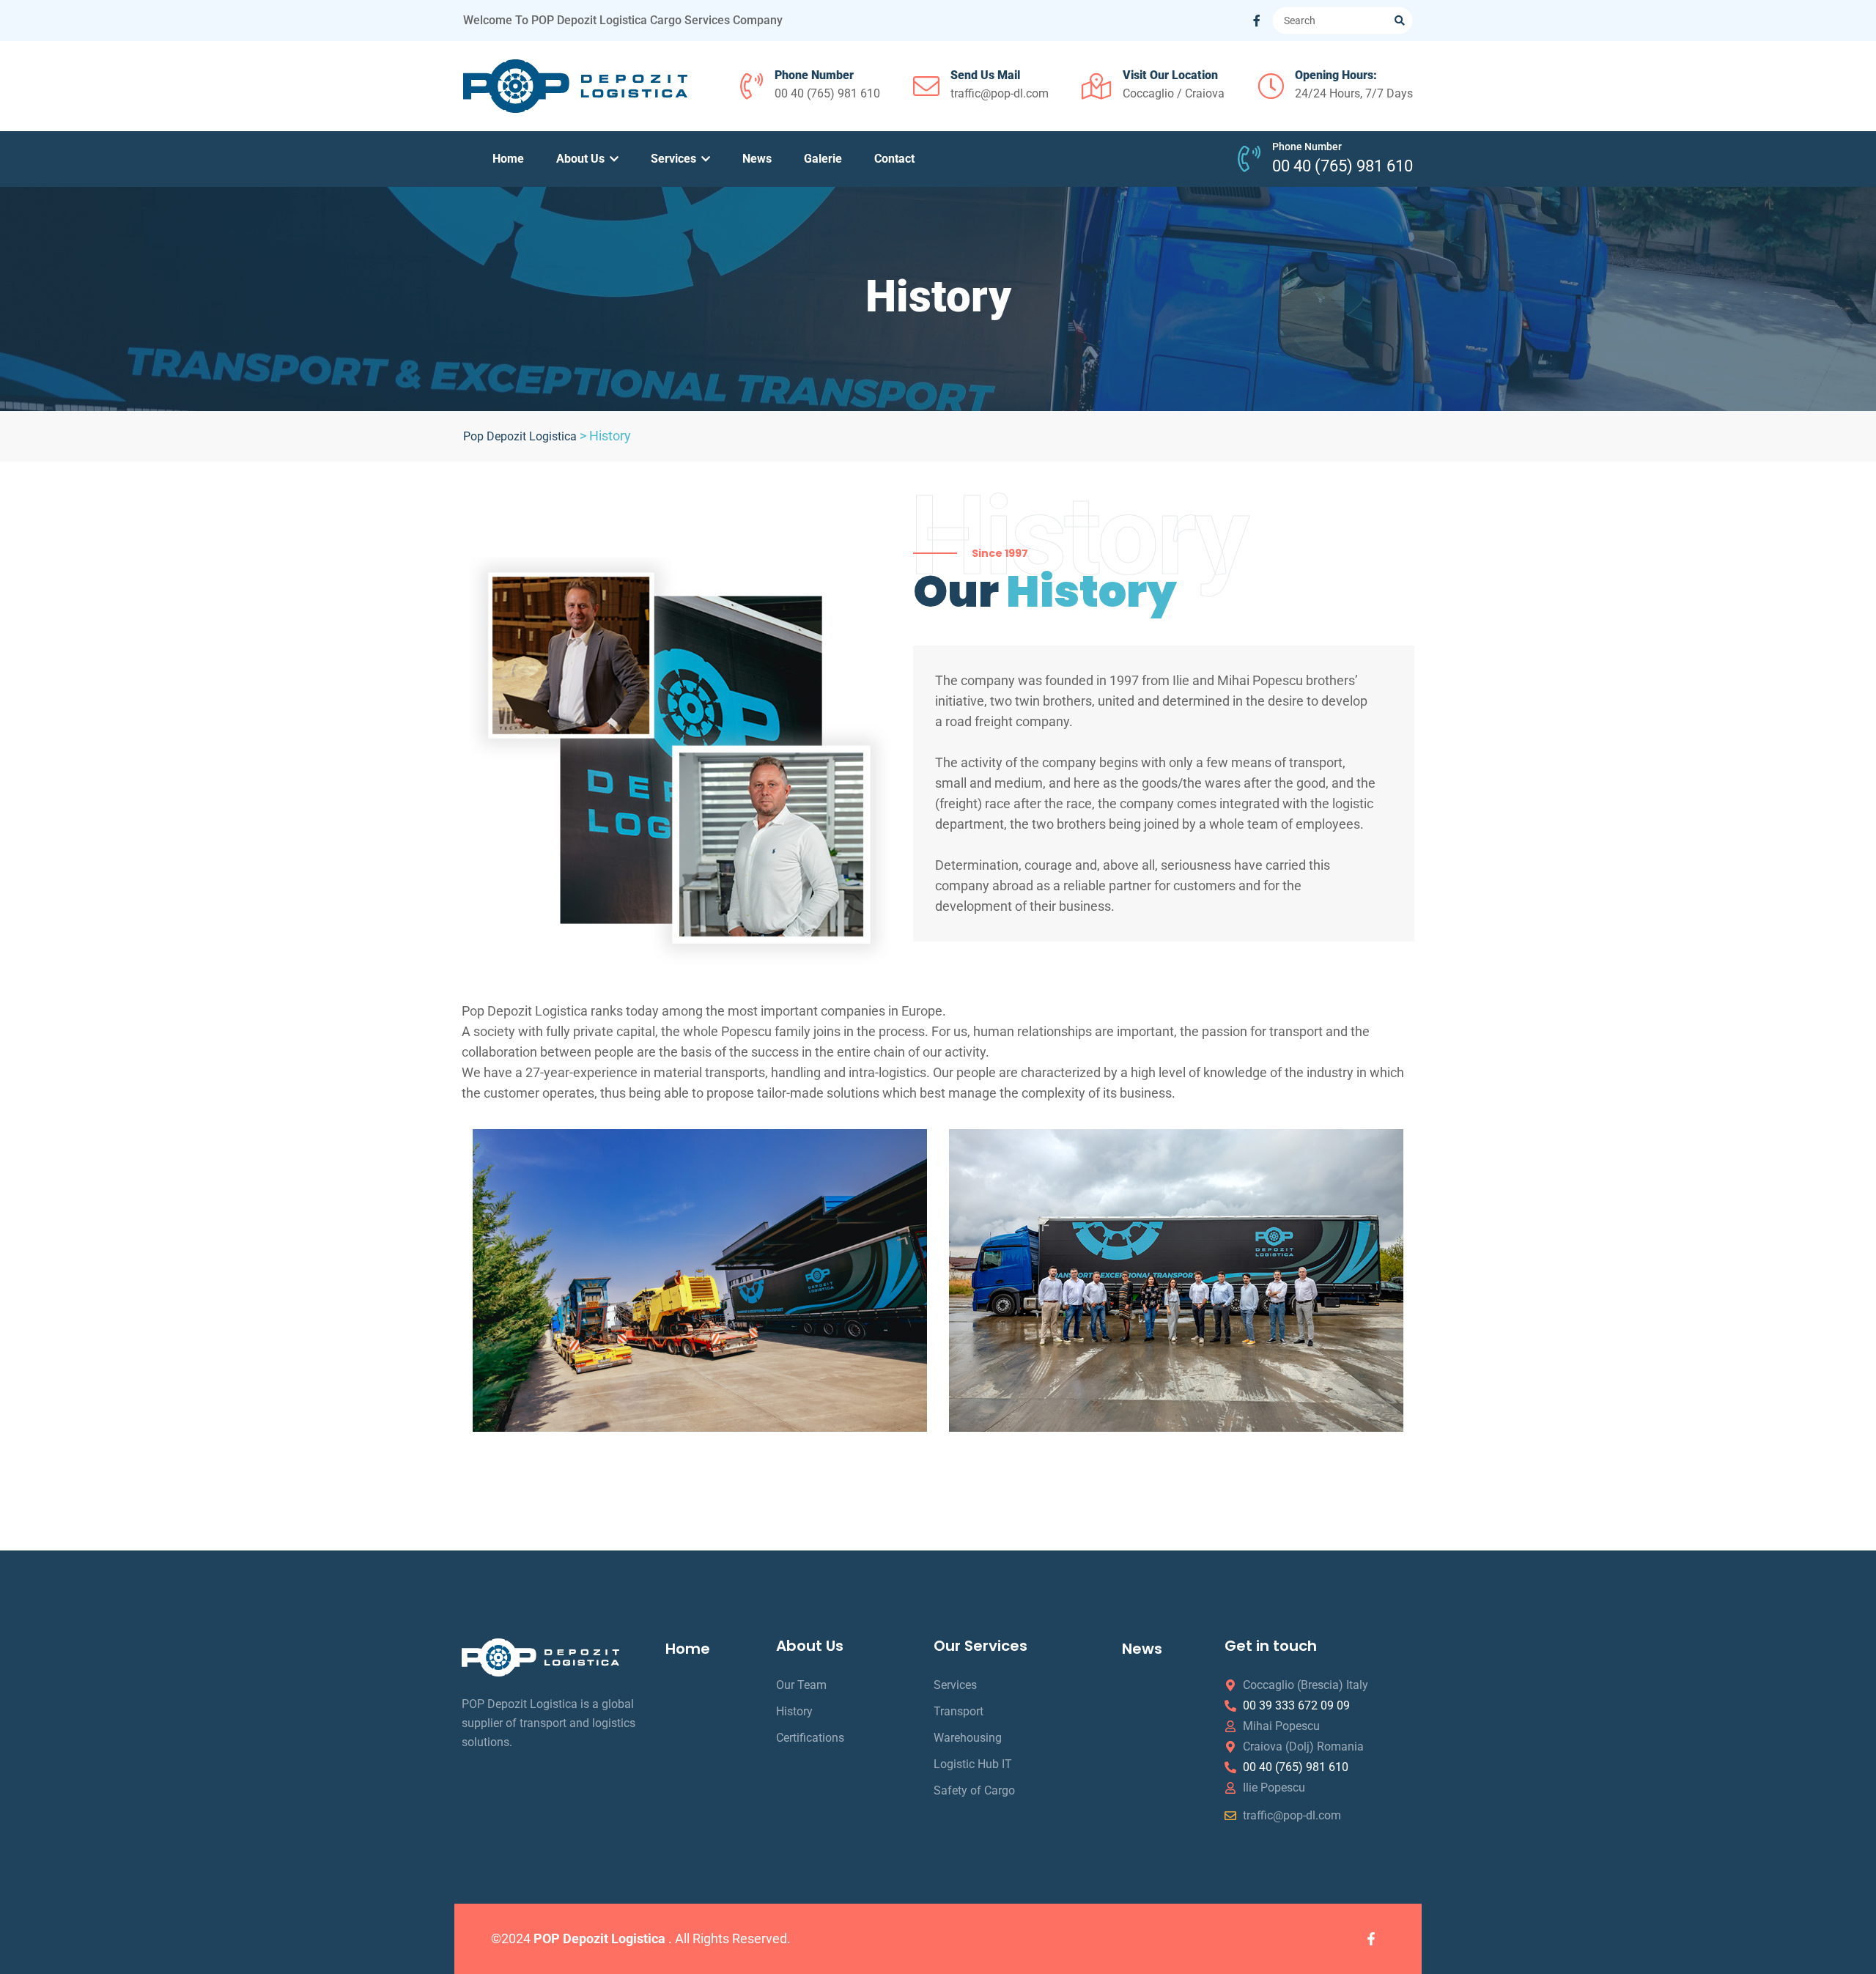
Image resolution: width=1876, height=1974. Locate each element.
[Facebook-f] (1371, 1939)
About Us (582, 159)
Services (675, 159)
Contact (894, 159)
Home (508, 159)
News (757, 159)
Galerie (823, 159)
